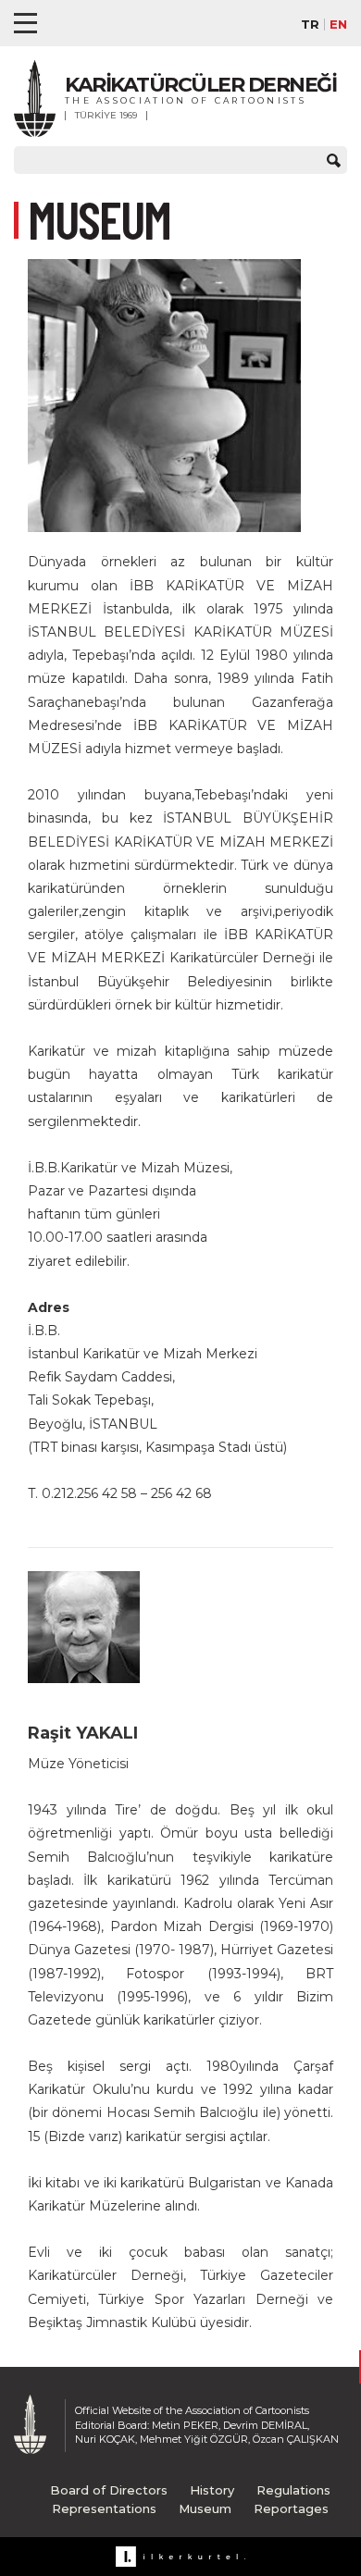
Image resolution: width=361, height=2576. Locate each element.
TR (310, 25)
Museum (205, 2508)
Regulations (293, 2490)
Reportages (291, 2508)
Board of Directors (109, 2490)
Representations (104, 2508)
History (212, 2490)
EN (338, 25)
